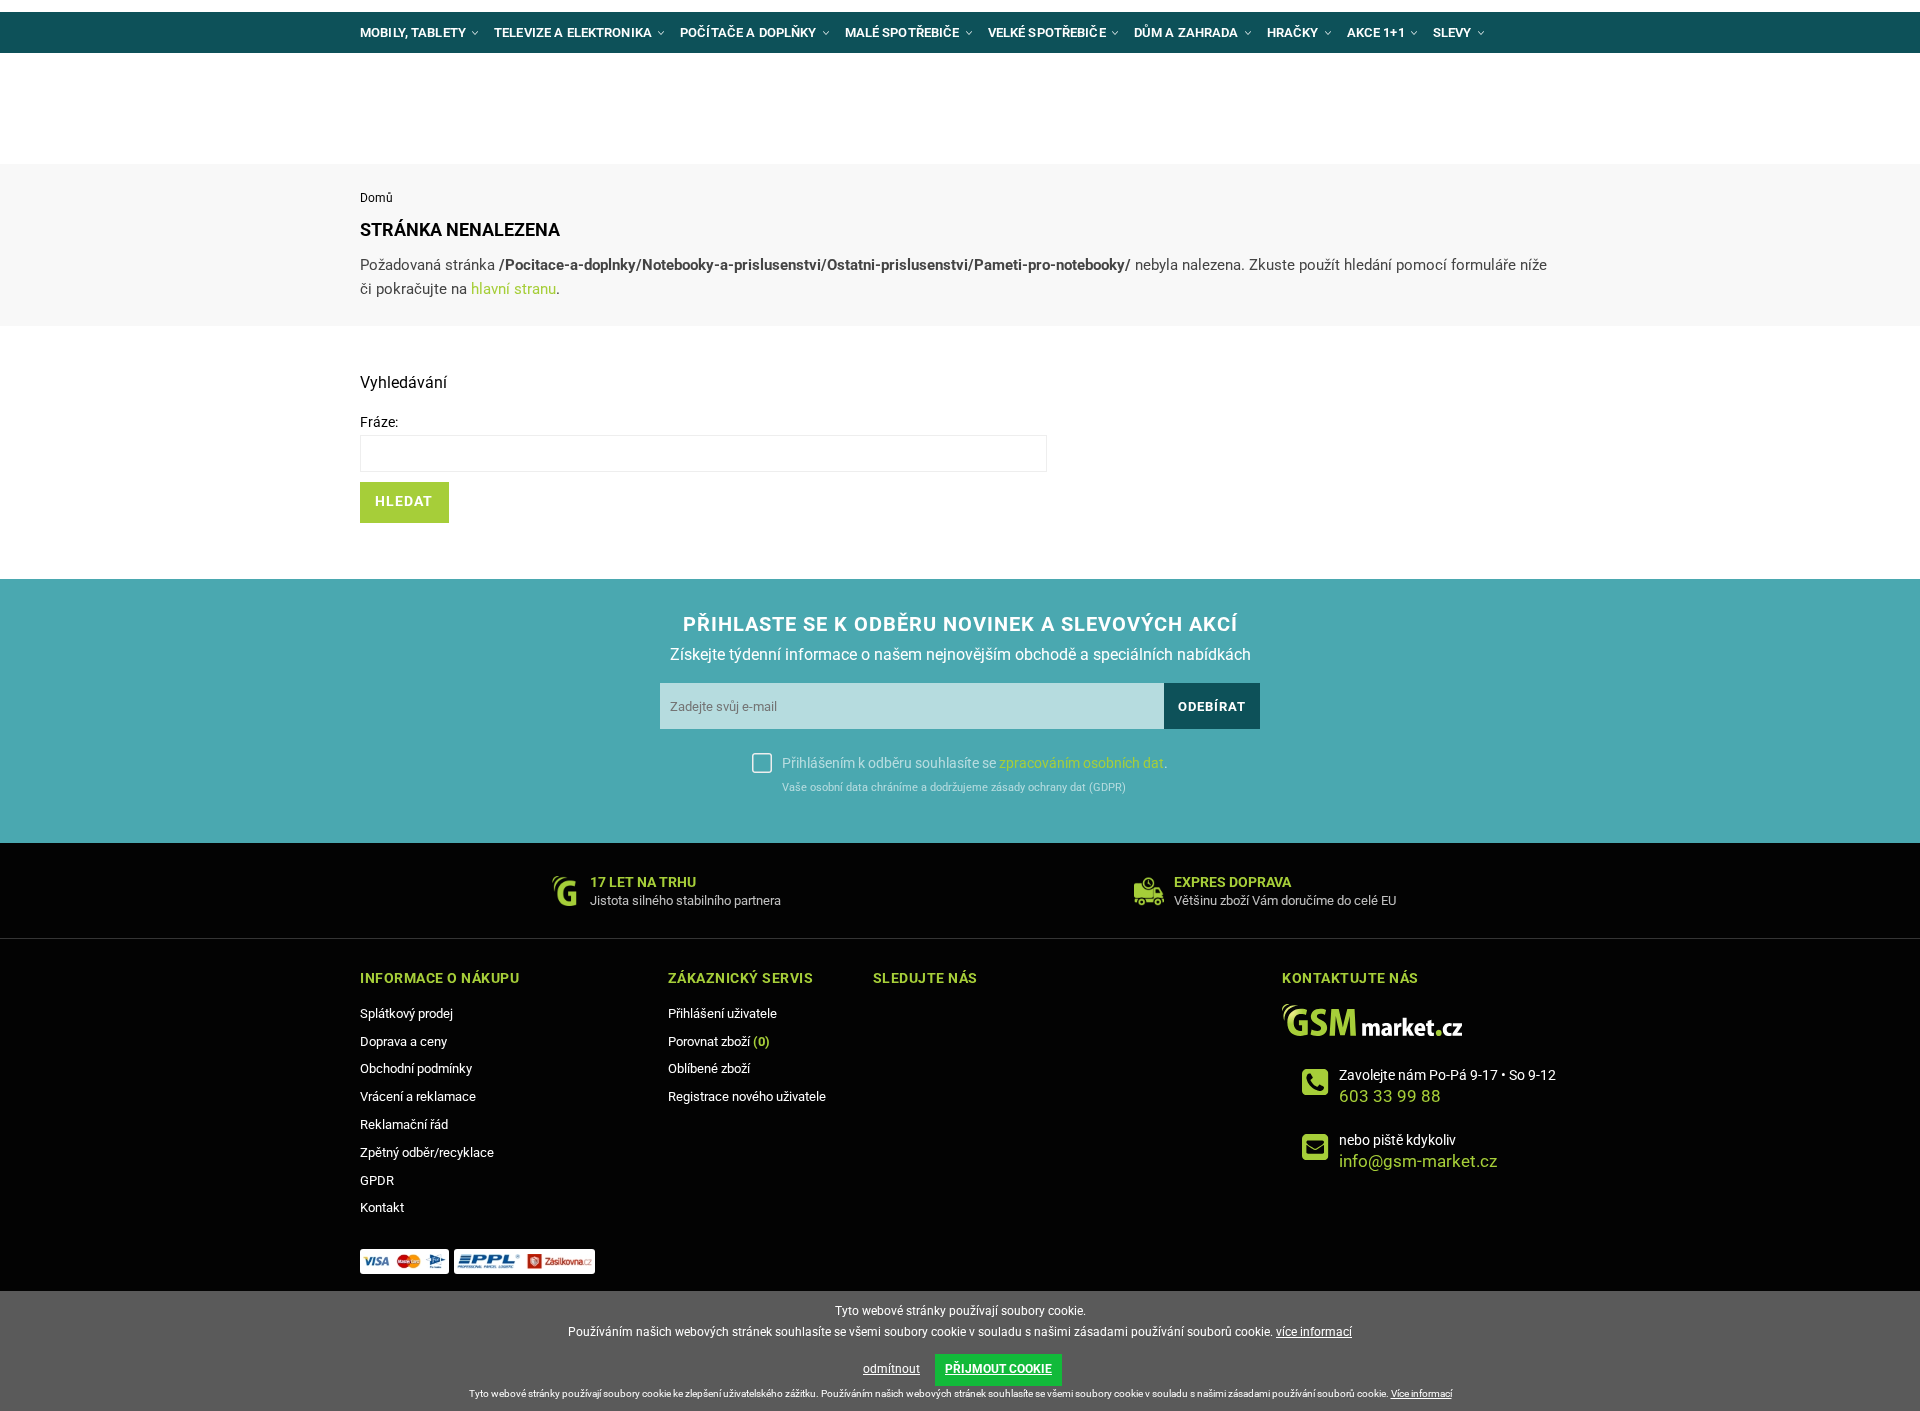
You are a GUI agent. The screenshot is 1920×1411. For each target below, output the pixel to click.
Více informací (1421, 1393)
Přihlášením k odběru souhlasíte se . (975, 763)
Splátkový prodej (406, 1013)
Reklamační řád (404, 1124)
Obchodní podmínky (416, 1068)
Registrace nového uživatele (747, 1096)
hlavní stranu (513, 289)
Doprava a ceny (403, 1041)
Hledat (404, 501)
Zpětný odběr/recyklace (427, 1152)
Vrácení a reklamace (418, 1096)
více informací (1314, 1332)
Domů (376, 198)
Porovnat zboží (719, 1041)
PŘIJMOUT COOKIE (998, 1369)
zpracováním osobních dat (1081, 763)
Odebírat (1212, 706)
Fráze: (379, 422)
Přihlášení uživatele (722, 1013)
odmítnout (891, 1369)
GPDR (377, 1180)
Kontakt (382, 1207)
